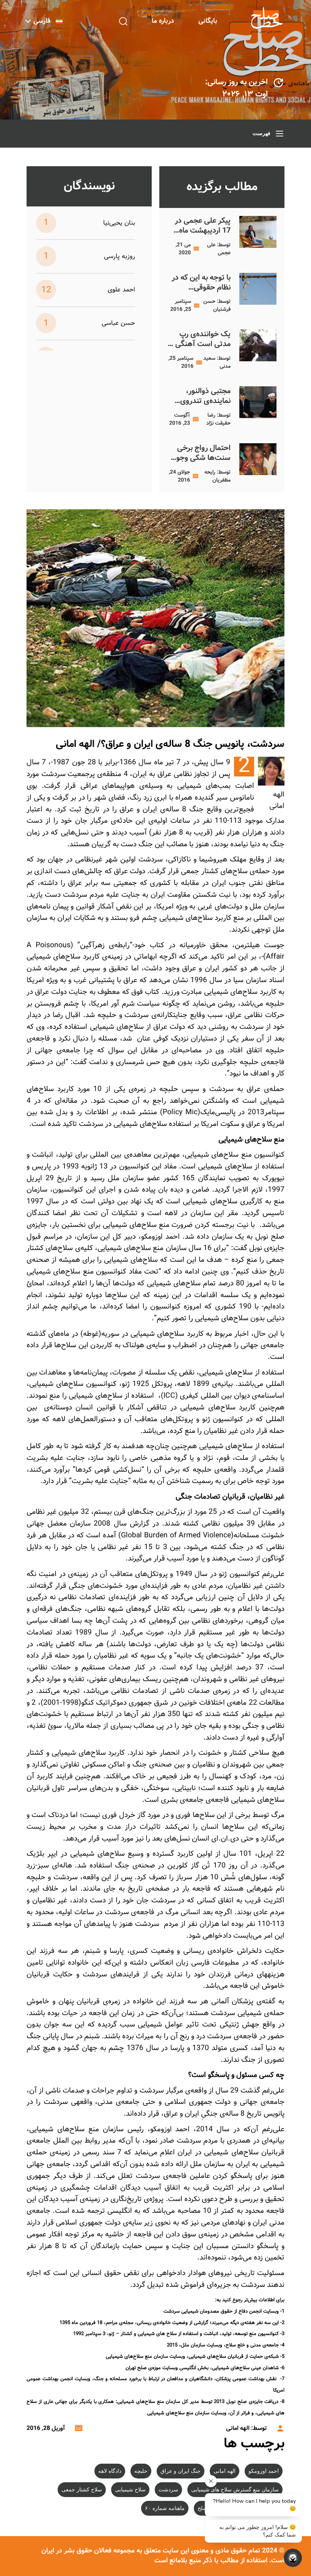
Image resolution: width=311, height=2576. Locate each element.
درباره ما (163, 21)
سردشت (168, 2490)
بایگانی (208, 21)
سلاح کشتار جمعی (82, 2490)
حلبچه (141, 2471)
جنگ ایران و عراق (181, 2471)
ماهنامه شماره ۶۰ (165, 2508)
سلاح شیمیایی (130, 2490)
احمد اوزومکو (264, 2471)
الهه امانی (225, 2471)
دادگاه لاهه (110, 2471)
